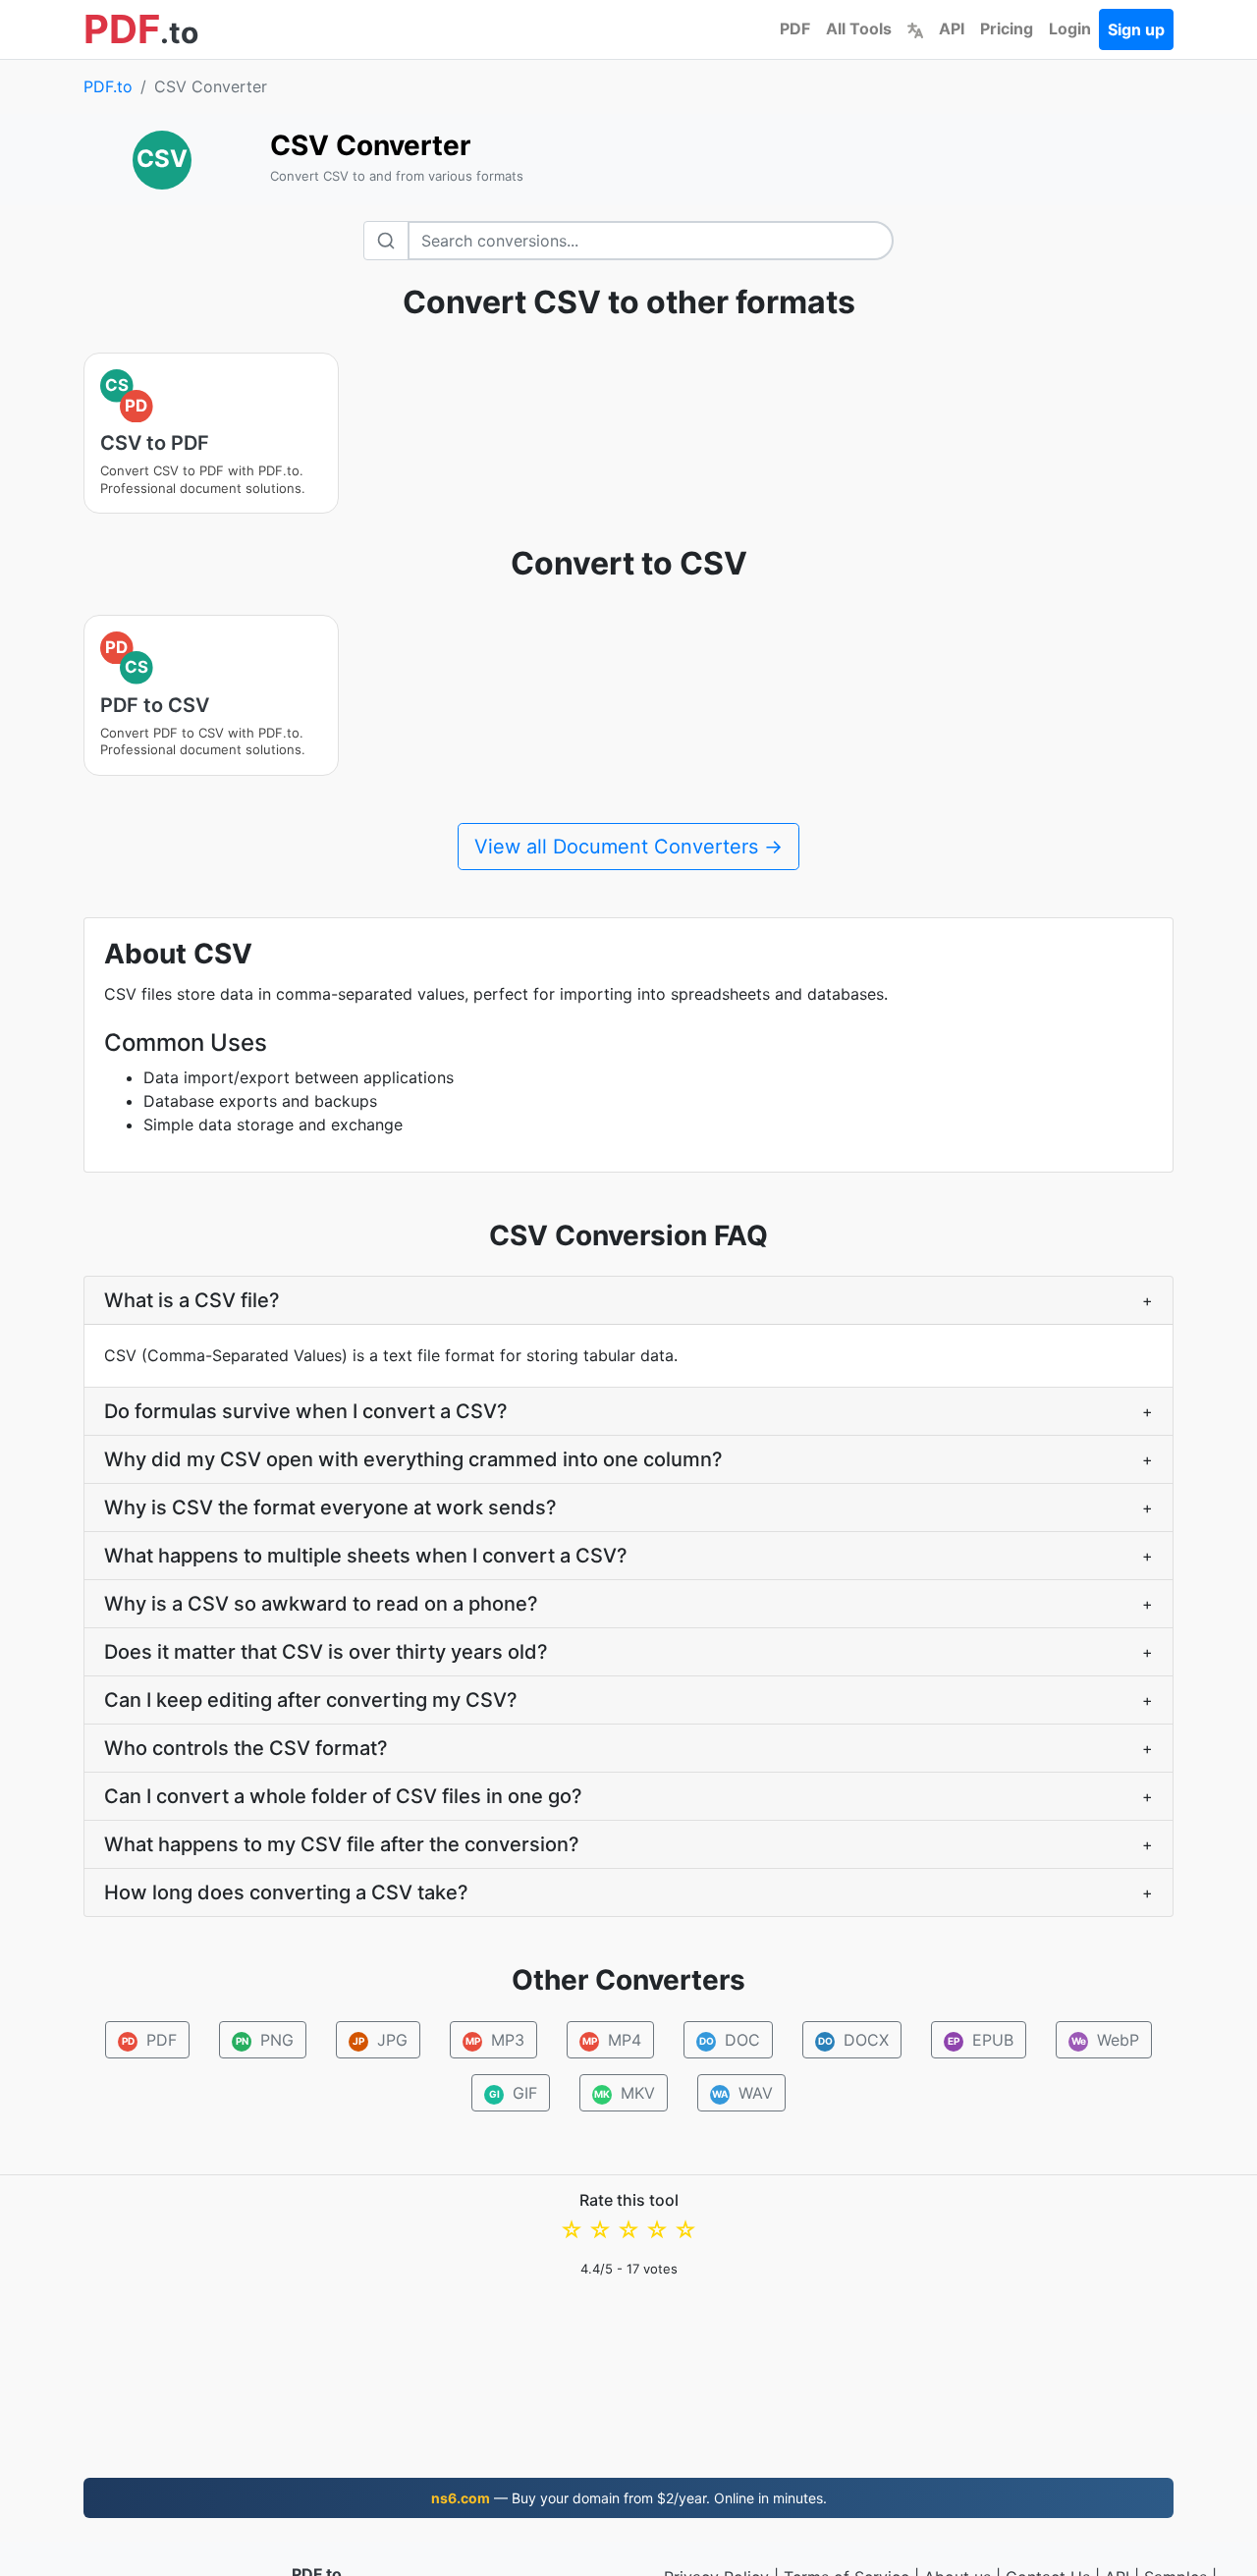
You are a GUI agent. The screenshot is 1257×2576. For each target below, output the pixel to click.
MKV (625, 2093)
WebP (1106, 2040)
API (952, 28)
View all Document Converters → (628, 847)
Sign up (1136, 29)
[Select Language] (915, 28)
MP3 (495, 2040)
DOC (730, 2040)
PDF (795, 28)
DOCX (854, 2040)
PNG (265, 2040)
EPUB (981, 2040)
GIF (514, 2093)
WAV (742, 2093)
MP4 (612, 2040)
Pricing (1007, 28)
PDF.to (108, 86)
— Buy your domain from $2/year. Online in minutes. (629, 2498)
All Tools (859, 28)
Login (1070, 28)
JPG (380, 2040)
